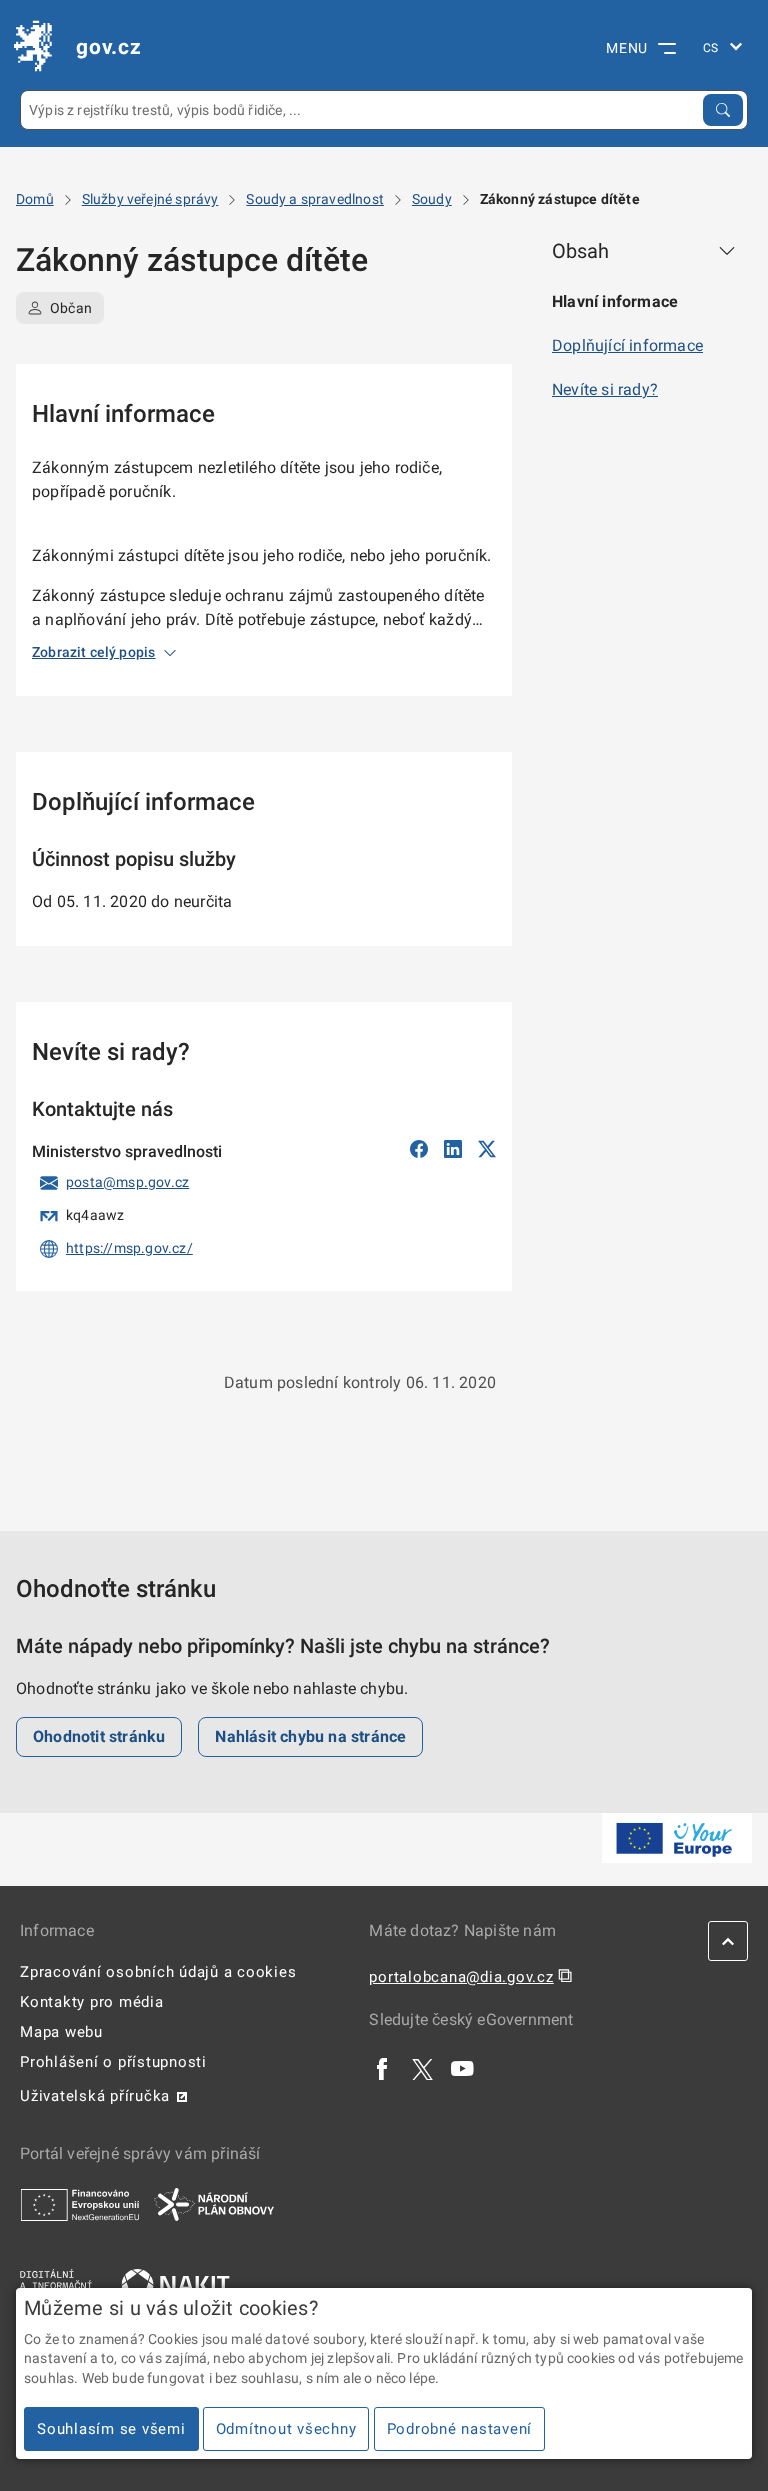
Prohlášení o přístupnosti (113, 2062)
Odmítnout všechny (286, 2429)
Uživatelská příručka (95, 2096)
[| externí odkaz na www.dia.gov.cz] (56, 2284)
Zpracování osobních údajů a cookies (158, 1972)
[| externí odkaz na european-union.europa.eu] (80, 2204)
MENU (627, 48)
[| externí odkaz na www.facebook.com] (383, 2068)
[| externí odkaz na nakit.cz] (175, 2284)
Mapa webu (61, 2032)
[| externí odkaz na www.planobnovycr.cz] (214, 2204)
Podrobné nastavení (460, 2429)
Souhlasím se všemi (111, 2429)
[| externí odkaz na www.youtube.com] (463, 2068)
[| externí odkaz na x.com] (422, 2068)
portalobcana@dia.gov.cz (461, 1977)
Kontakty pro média (92, 2002)
